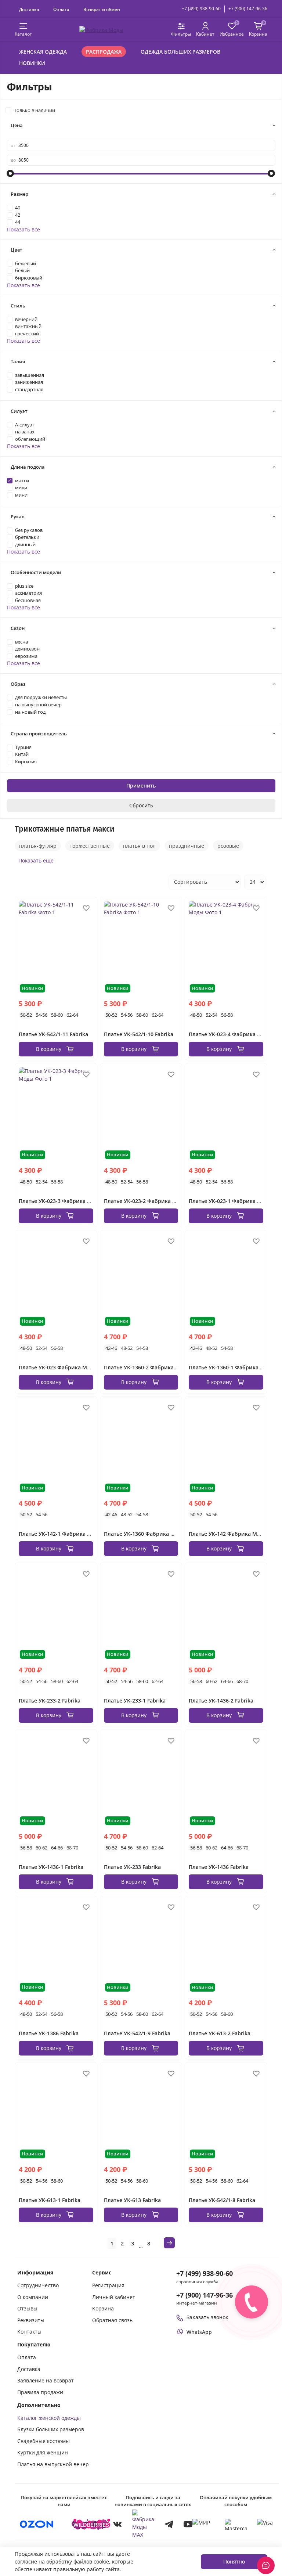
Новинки (32, 63)
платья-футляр (38, 846)
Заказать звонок (207, 2317)
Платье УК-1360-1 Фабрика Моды (232, 1367)
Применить (141, 786)
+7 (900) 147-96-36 (248, 9)
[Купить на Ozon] (37, 2524)
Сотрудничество (38, 2285)
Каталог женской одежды (49, 2418)
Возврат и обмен (102, 9)
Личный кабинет (114, 2297)
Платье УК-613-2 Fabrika (220, 2033)
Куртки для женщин (43, 2452)
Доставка (29, 9)
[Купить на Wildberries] (91, 2524)
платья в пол (139, 846)
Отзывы (27, 2308)
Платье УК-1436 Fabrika (219, 1867)
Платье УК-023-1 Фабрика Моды (231, 1201)
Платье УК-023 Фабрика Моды (58, 1367)
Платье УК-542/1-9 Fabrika (137, 2033)
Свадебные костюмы (44, 2441)
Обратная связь (112, 2320)
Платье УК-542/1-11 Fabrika (53, 1034)
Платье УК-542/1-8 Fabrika (222, 2200)
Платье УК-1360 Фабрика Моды (145, 1534)
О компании (33, 2297)
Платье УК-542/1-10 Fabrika (139, 1034)
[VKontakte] (117, 2524)
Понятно (234, 2561)
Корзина (103, 2308)
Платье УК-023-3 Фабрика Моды (61, 1201)
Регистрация (108, 2285)
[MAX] (143, 2524)
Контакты (29, 2332)
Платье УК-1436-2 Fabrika (221, 1700)
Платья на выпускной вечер (53, 2464)
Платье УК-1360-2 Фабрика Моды (147, 1367)
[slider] (11, 173)
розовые (228, 846)
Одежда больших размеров (180, 52)
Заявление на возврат (46, 2380)
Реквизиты (31, 2320)
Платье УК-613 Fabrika (132, 2200)
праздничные (187, 846)
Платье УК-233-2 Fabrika (50, 1700)
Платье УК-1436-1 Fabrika (51, 1867)
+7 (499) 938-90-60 (201, 9)
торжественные (90, 846)
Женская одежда (43, 52)
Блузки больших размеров (51, 2429)
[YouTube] (188, 2524)
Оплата (61, 9)
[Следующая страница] (169, 2243)
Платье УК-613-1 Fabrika (50, 2200)
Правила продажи (40, 2392)
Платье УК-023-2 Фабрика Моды (146, 1201)
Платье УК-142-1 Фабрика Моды (61, 1534)
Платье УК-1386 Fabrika (49, 2033)
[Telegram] (169, 2524)
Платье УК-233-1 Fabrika (135, 1700)
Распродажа (104, 52)
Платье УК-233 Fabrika (132, 1867)
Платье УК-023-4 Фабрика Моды (231, 1034)
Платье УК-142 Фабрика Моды (228, 1534)
